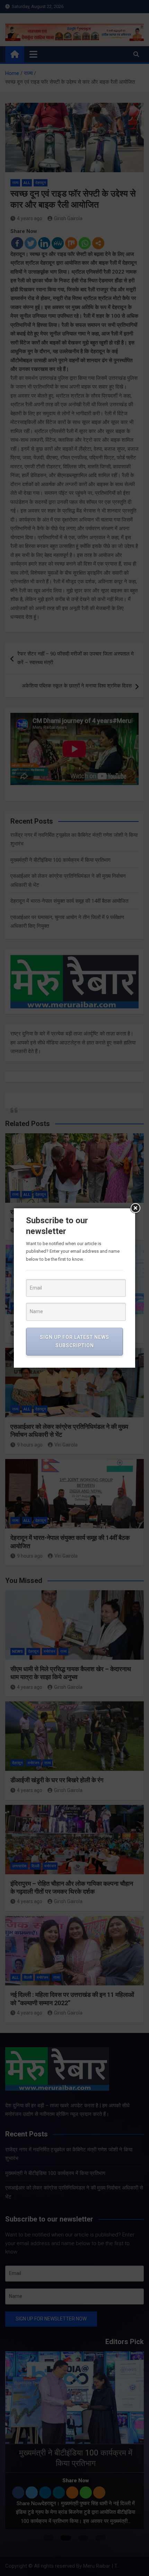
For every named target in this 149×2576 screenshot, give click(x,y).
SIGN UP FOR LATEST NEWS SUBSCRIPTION (74, 1341)
